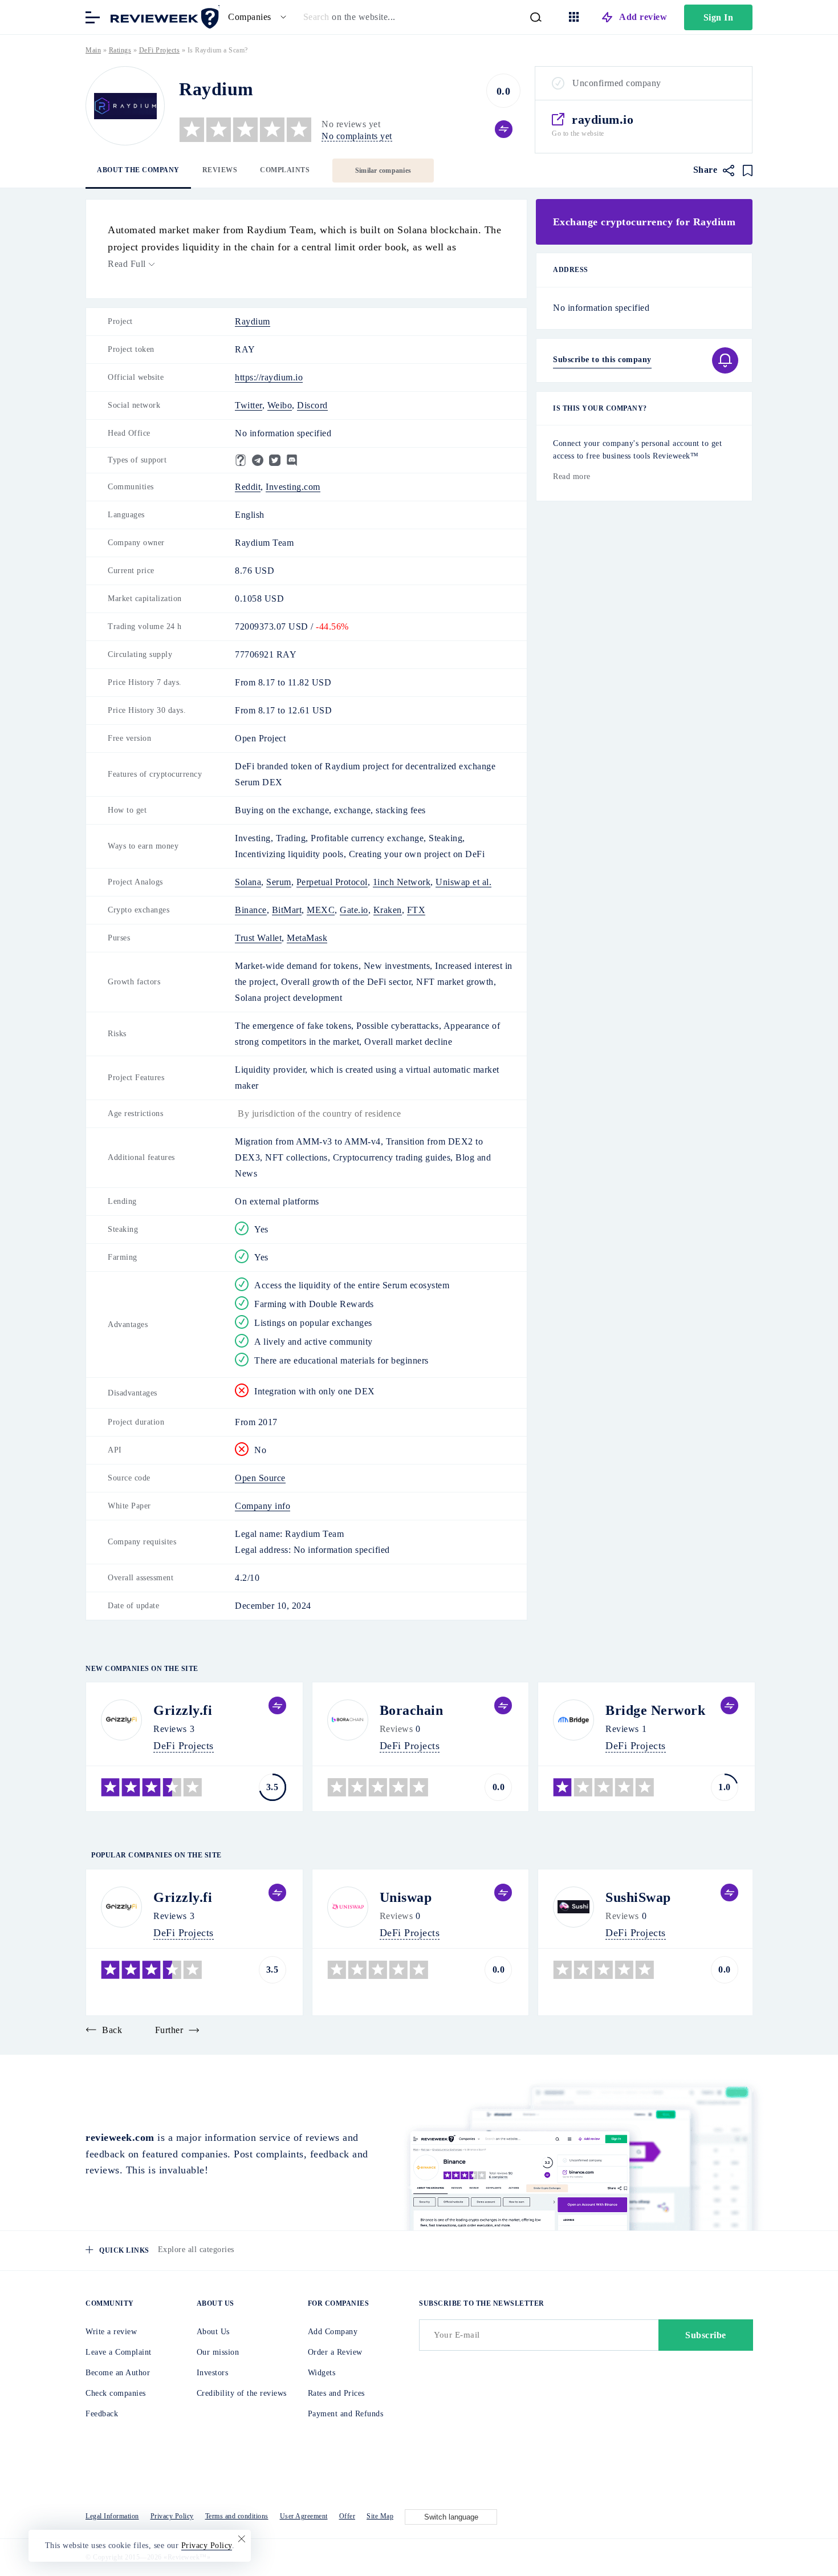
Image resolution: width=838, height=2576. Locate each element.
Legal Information (112, 2516)
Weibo (280, 405)
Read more (572, 476)
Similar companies (383, 171)
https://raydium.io (269, 377)
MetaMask (307, 938)
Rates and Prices (336, 2393)
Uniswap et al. (463, 882)
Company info (263, 1506)
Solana (248, 882)
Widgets (322, 2373)
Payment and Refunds (346, 2414)
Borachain (412, 1710)
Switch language (451, 2517)
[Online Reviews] (162, 16)
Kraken (388, 910)
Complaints (285, 170)
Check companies (116, 2393)
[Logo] (125, 106)
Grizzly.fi (183, 1710)
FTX (416, 910)
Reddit (248, 487)
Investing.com (293, 487)
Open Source (260, 1478)
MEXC (321, 910)
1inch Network (402, 882)
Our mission (218, 2352)
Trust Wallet (258, 938)
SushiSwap (638, 1897)
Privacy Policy (172, 2516)
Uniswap (406, 1897)
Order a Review (335, 2352)
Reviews (220, 170)
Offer (347, 2516)
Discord (312, 405)
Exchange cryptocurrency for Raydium (644, 222)
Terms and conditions (237, 2516)
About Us (213, 2332)
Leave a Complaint (119, 2352)
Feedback (102, 2414)
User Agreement (304, 2516)
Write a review (111, 2332)
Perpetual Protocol (332, 882)
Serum (279, 882)
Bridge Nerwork (655, 1710)
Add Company (333, 2332)
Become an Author (118, 2373)
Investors (213, 2373)
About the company (138, 170)
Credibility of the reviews (242, 2393)
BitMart (287, 910)
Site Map (380, 2516)
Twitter (249, 405)
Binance (251, 910)
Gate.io (354, 910)
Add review (643, 17)
